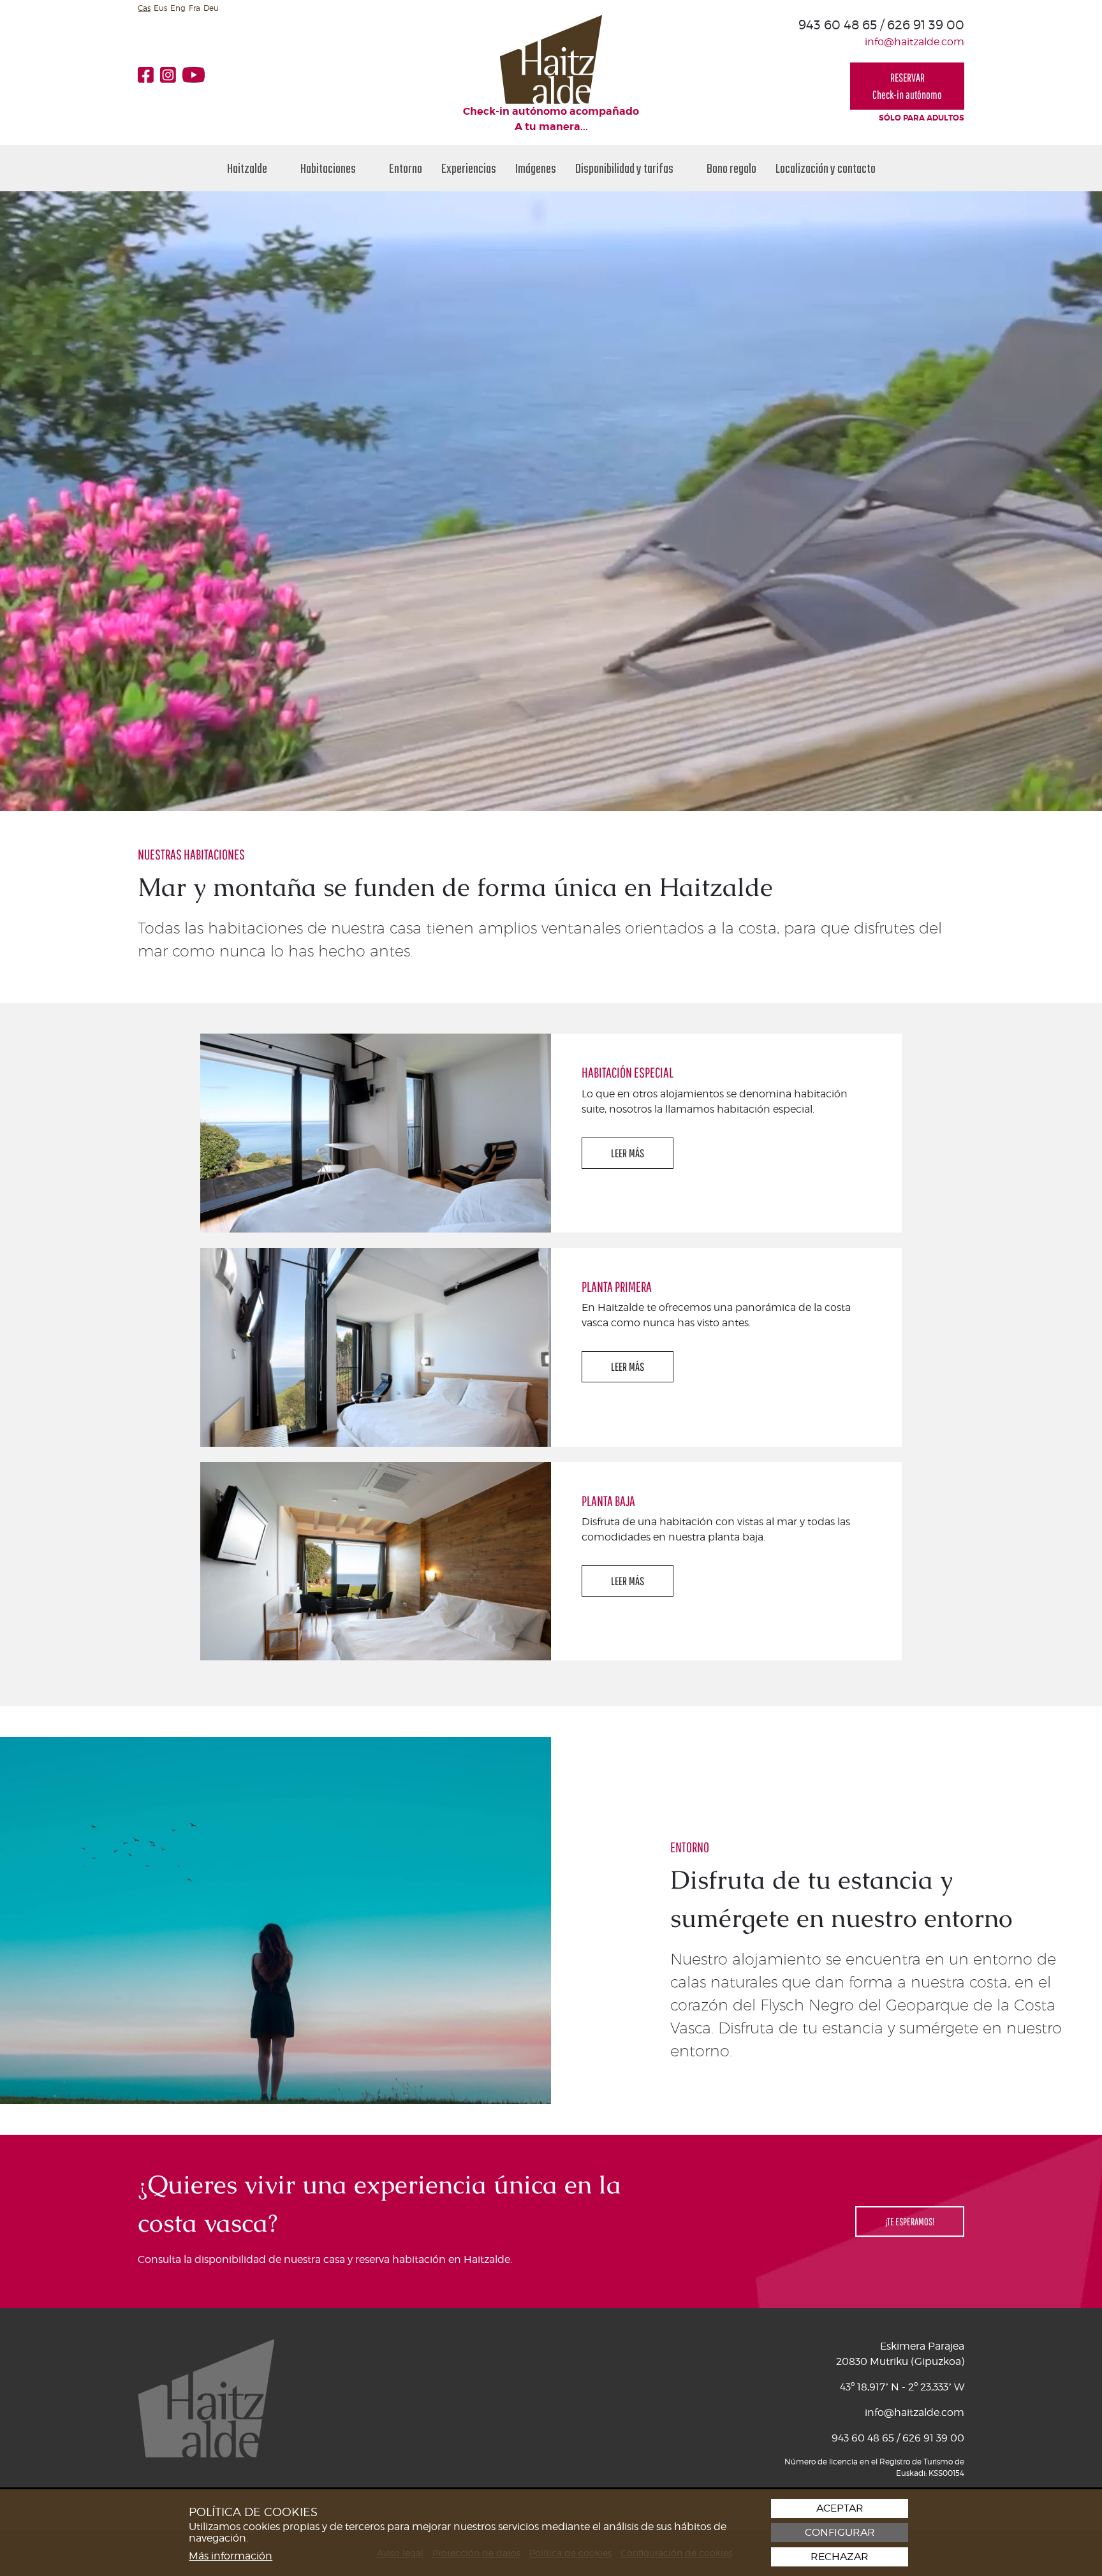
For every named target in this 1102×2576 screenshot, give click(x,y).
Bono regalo (731, 168)
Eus (160, 8)
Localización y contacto (826, 168)
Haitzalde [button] (248, 168)
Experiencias (469, 168)
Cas (144, 8)
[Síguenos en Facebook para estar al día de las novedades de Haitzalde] (149, 75)
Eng (178, 8)
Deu (211, 8)
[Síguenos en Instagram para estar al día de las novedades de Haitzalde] (171, 75)
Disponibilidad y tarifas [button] (625, 168)
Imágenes (536, 168)
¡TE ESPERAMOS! (910, 2221)
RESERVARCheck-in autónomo (907, 86)
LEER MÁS (628, 1153)
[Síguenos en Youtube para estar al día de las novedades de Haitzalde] (197, 75)
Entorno (406, 168)
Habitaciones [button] (329, 168)
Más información (231, 2556)
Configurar (840, 2533)
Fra (195, 8)
